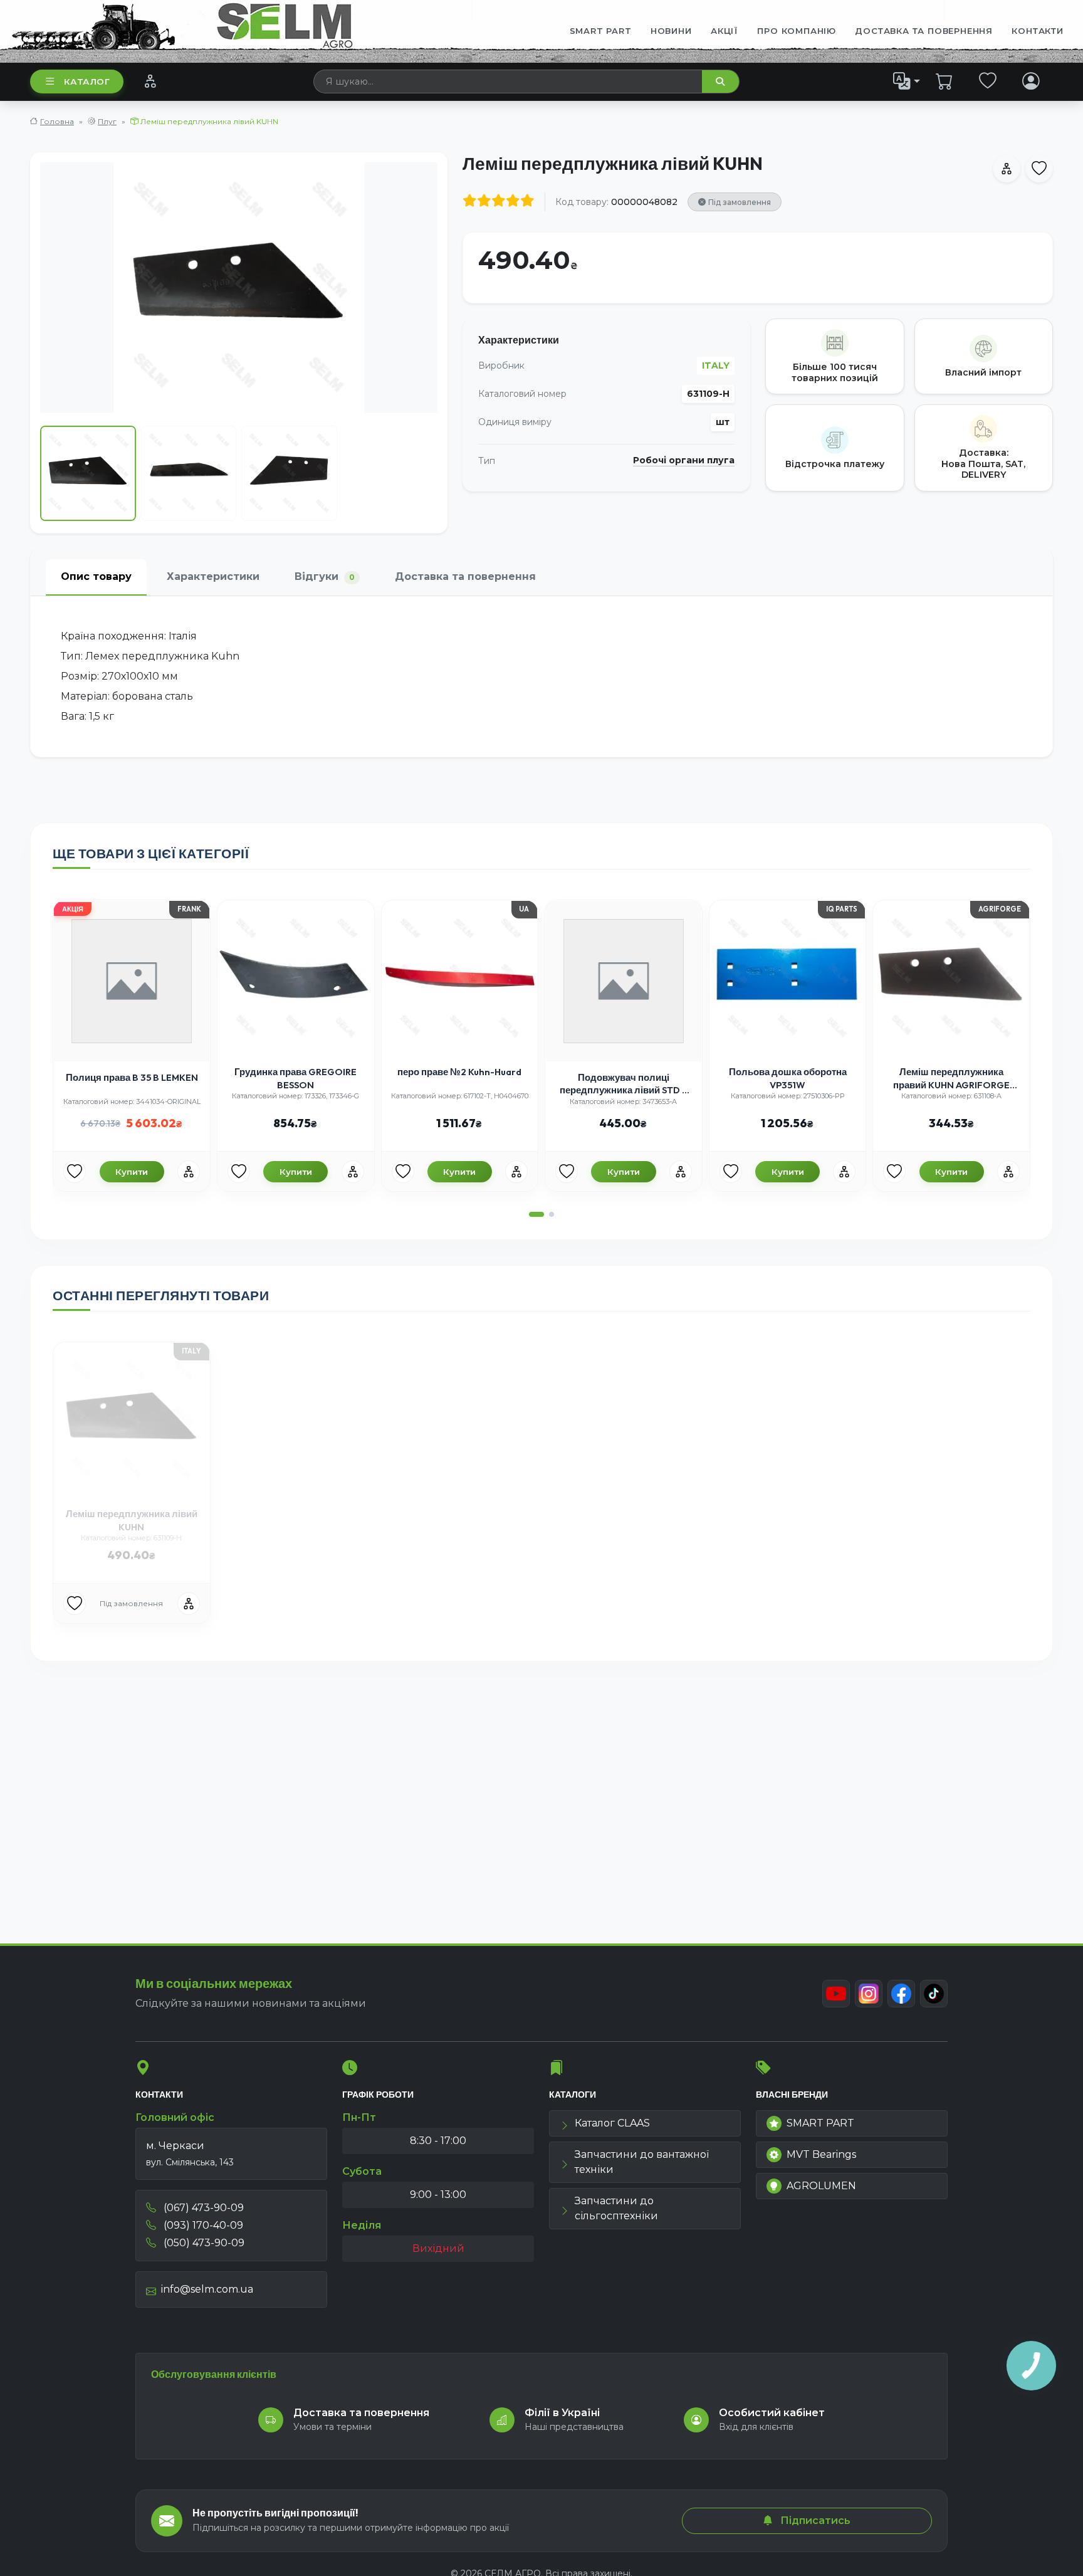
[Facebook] (901, 1994)
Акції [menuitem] (725, 31)
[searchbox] (508, 81)
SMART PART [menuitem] (601, 31)
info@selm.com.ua (207, 2289)
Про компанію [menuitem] (797, 31)
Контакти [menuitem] (1037, 31)
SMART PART (820, 2123)
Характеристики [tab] (213, 576)
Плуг (107, 121)
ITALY (716, 365)
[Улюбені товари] (988, 81)
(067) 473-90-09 (202, 2208)
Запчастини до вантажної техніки (642, 2162)
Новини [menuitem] (671, 31)
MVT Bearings (821, 2154)
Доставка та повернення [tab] (465, 576)
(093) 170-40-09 (202, 2225)
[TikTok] (934, 1994)
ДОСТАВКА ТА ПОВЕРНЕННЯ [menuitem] (924, 31)
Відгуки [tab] (325, 576)
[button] (536, 1214)
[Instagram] (869, 1994)
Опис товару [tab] (96, 576)
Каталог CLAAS (612, 2123)
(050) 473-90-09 (203, 2243)
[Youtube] (836, 1994)
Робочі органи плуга (684, 460)
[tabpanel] (541, 676)
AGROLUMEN (821, 2186)
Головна (57, 121)
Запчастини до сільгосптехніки (616, 2208)
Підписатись (814, 2521)
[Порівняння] (150, 81)
